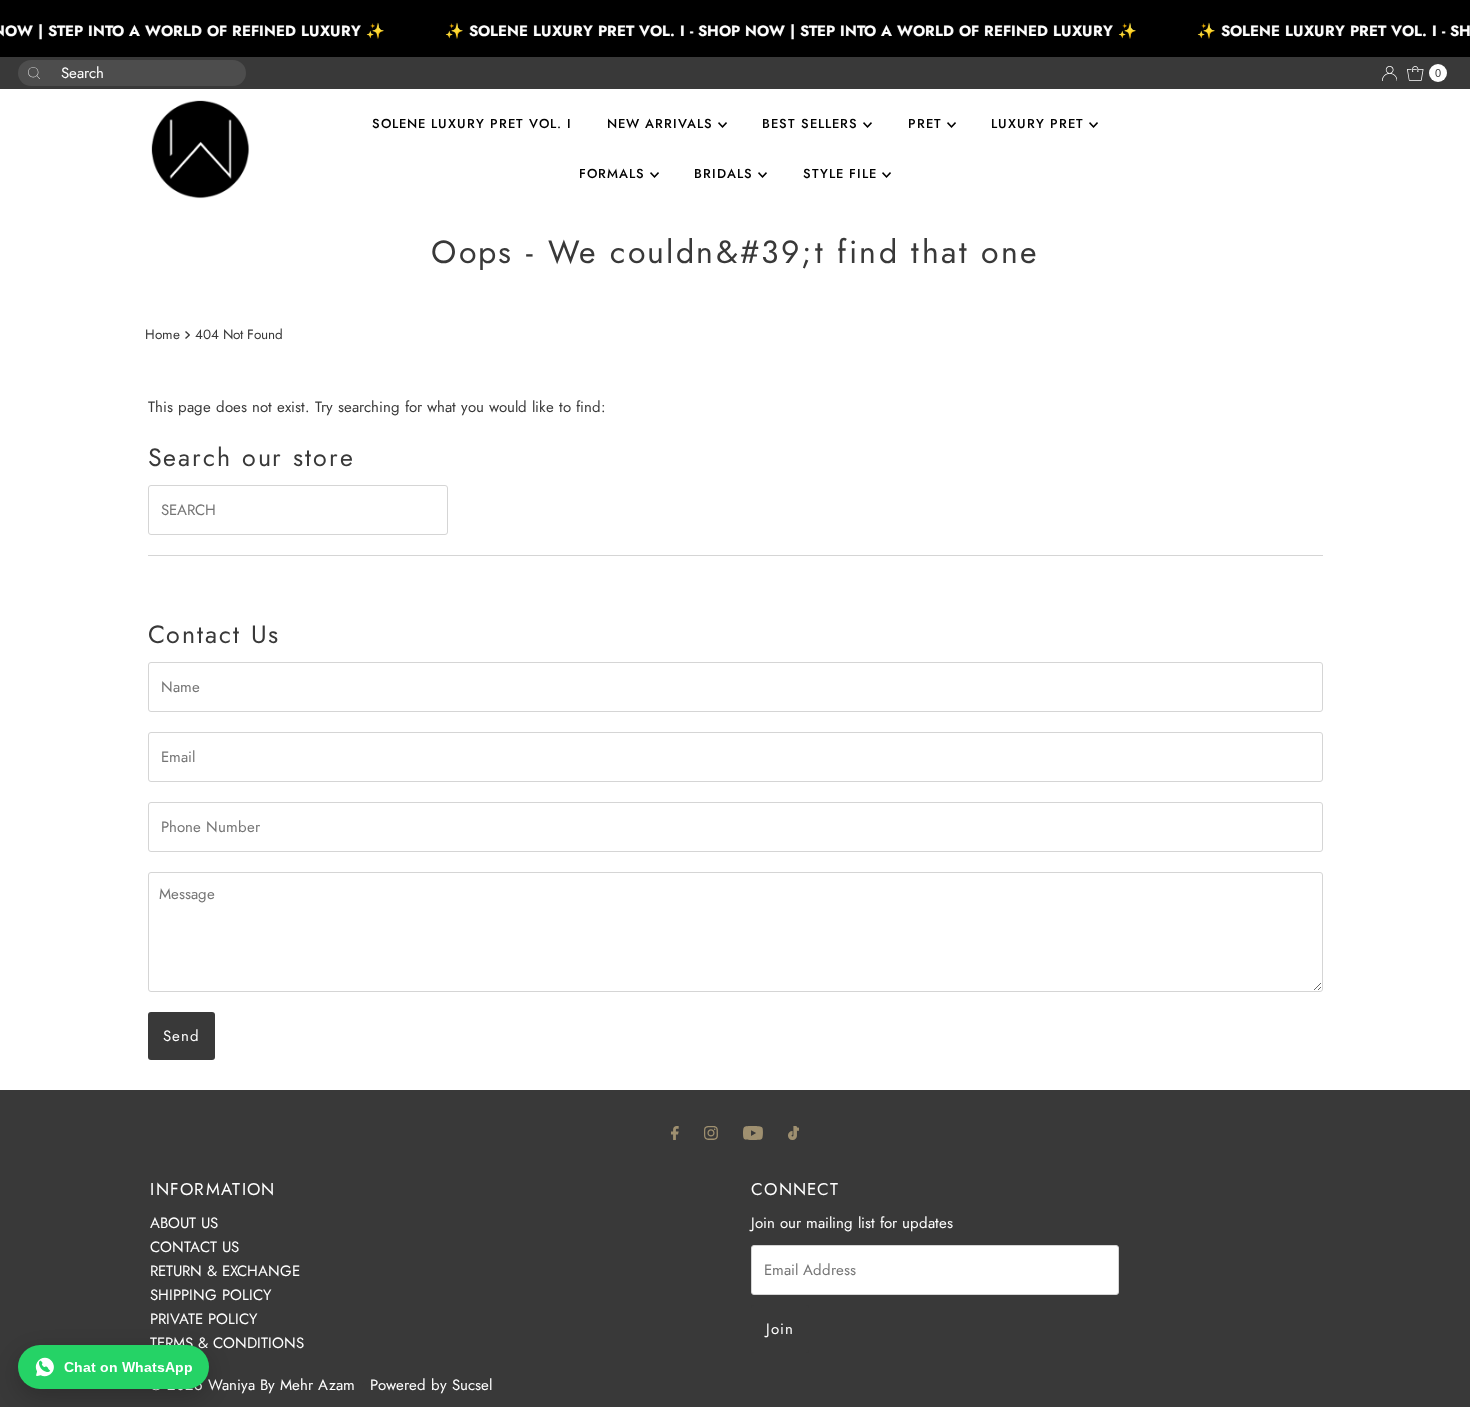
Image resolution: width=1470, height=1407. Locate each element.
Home (162, 334)
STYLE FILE (842, 173)
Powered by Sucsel (431, 1385)
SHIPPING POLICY (210, 1295)
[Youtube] (753, 1132)
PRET (927, 123)
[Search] (223, 63)
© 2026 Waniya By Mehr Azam (252, 1385)
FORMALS (614, 173)
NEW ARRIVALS (662, 123)
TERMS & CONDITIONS (227, 1343)
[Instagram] (711, 1132)
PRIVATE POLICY (203, 1319)
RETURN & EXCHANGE (225, 1271)
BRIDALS (726, 173)
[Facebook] (675, 1132)
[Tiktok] (793, 1132)
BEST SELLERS (812, 123)
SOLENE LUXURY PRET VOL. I (472, 123)
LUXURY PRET (1040, 123)
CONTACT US (194, 1247)
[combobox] (116, 73)
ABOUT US (184, 1223)
